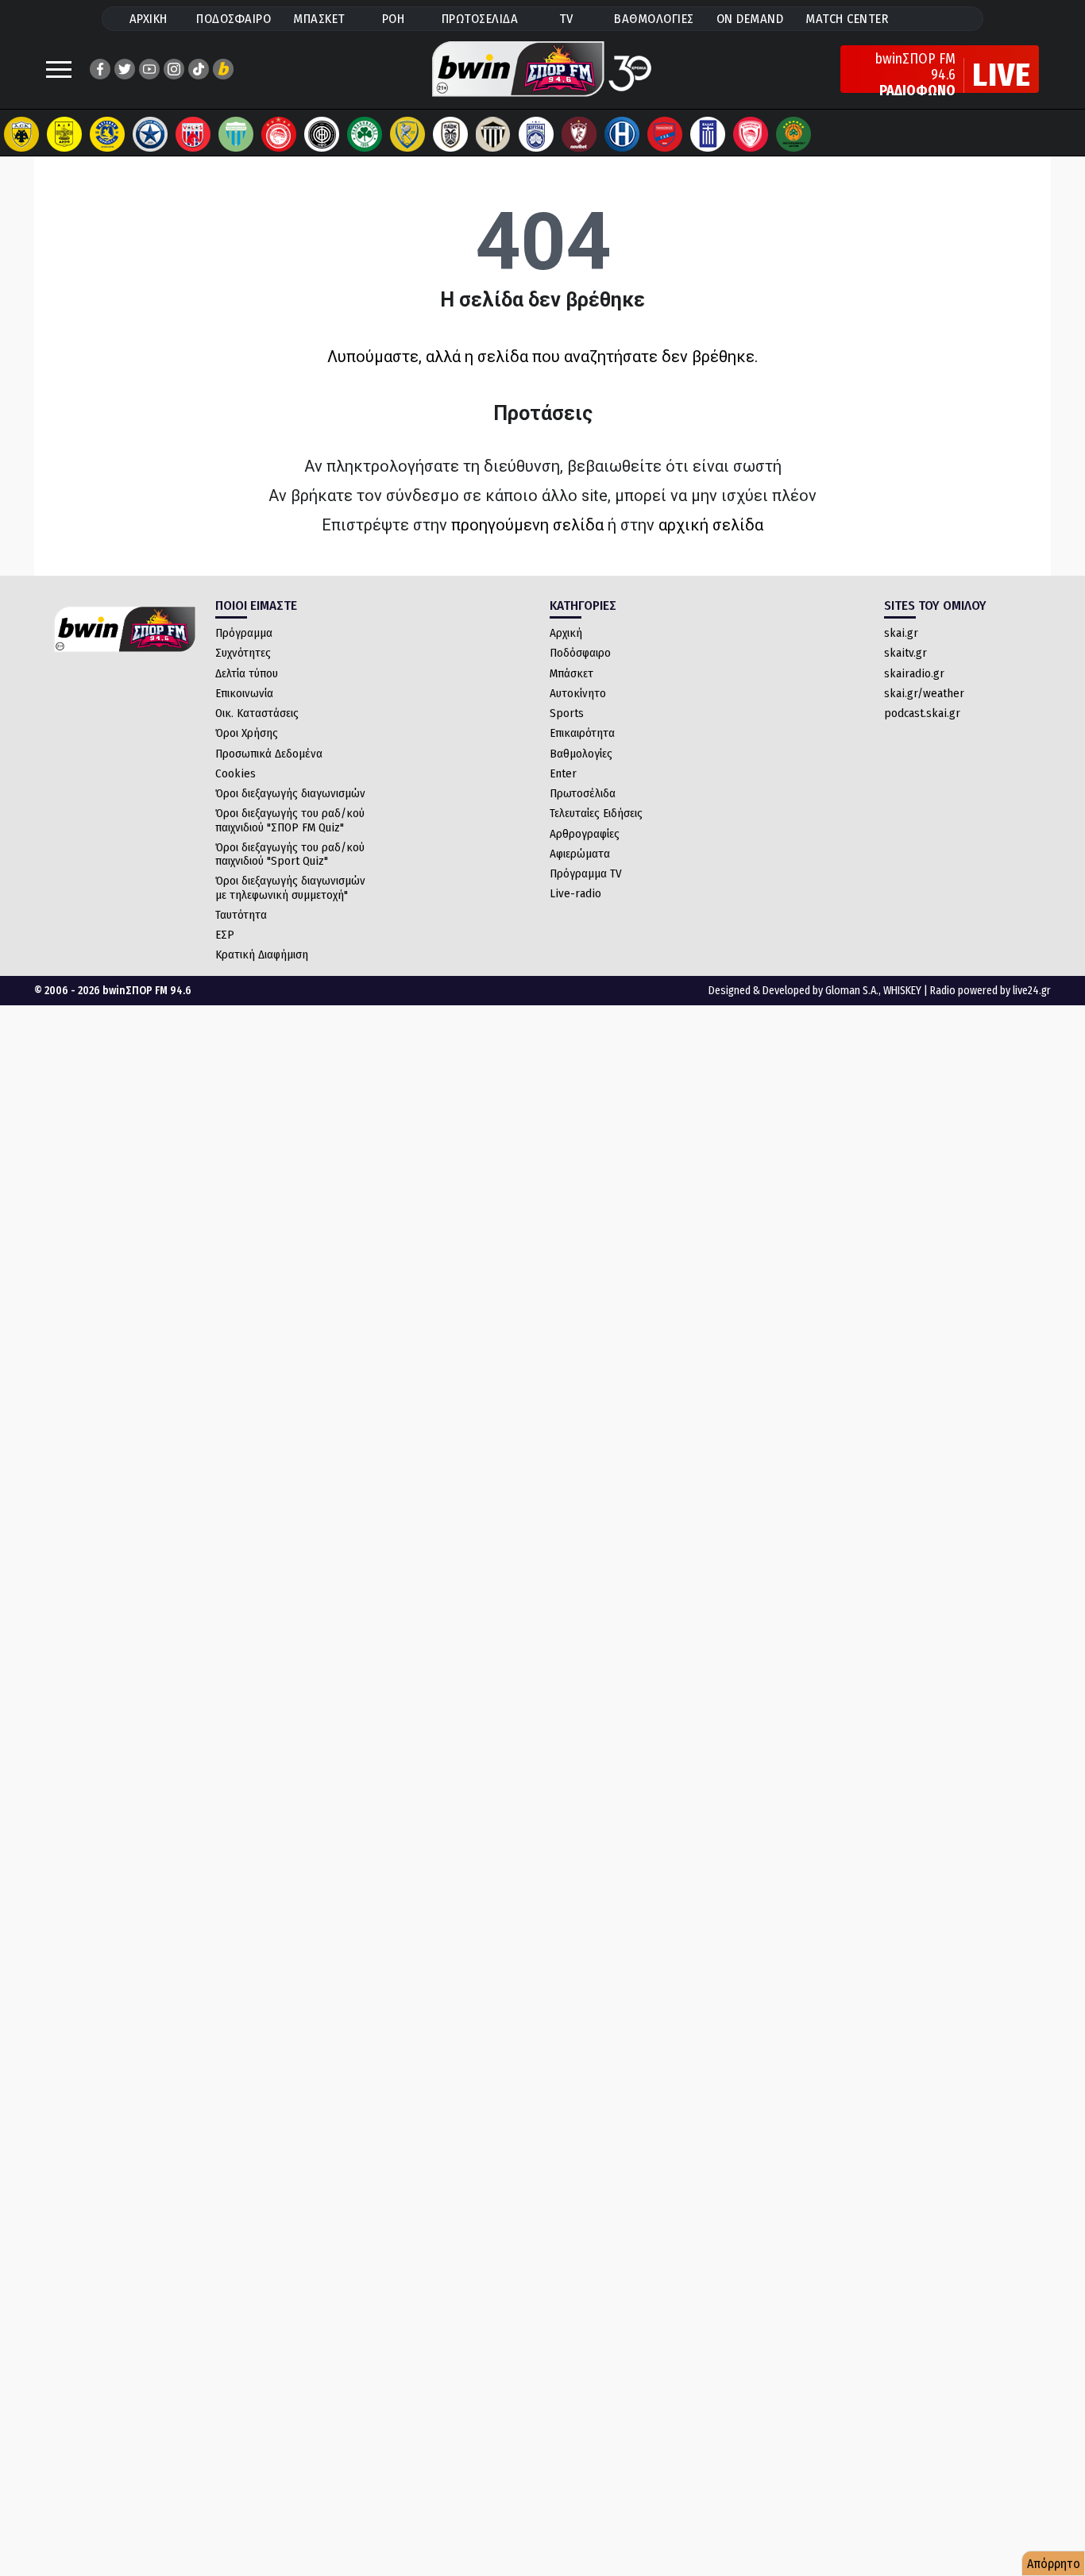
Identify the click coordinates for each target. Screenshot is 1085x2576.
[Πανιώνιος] (665, 134)
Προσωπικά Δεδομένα (269, 754)
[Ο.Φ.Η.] (322, 134)
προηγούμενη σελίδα (527, 525)
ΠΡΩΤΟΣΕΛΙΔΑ (480, 19)
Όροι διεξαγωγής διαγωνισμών (290, 793)
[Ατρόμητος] (150, 134)
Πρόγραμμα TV (586, 873)
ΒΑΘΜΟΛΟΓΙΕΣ (654, 19)
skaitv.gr (905, 653)
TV (566, 19)
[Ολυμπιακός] (279, 134)
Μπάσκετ (571, 673)
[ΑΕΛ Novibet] (579, 134)
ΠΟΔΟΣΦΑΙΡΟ (234, 19)
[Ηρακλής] (622, 134)
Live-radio (575, 893)
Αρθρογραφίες (585, 834)
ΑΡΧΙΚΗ (149, 19)
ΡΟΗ (394, 19)
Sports (567, 713)
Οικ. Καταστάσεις (257, 713)
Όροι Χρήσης (247, 733)
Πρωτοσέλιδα (583, 793)
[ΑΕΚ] (21, 134)
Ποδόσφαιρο (580, 653)
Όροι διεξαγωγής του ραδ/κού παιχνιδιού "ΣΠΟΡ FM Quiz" (290, 820)
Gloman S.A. (852, 991)
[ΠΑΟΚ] (450, 134)
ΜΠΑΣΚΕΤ (319, 19)
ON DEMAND (750, 19)
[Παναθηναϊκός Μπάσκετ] (793, 134)
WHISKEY (902, 991)
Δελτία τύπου (247, 673)
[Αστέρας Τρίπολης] (107, 134)
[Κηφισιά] (536, 134)
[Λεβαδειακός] (236, 134)
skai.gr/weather (924, 693)
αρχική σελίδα (711, 525)
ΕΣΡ (225, 935)
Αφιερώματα (580, 854)
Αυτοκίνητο (578, 693)
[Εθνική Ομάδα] (708, 134)
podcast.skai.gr (922, 713)
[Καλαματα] (493, 134)
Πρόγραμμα (244, 633)
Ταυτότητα (241, 915)
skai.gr (901, 633)
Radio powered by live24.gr (990, 991)
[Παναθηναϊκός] (365, 134)
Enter (563, 773)
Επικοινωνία (244, 693)
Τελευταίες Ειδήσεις (596, 813)
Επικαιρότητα (582, 733)
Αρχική (566, 633)
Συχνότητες (243, 653)
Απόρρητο (1054, 2564)
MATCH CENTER (847, 19)
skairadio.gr (914, 673)
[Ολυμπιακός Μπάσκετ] (751, 134)
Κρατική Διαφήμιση (262, 954)
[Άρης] (64, 134)
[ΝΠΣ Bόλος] (193, 134)
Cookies (236, 773)
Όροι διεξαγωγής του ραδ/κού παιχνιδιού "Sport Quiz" (290, 854)
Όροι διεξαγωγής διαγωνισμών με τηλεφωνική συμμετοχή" (290, 887)
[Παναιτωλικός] (407, 134)
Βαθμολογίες (581, 754)
